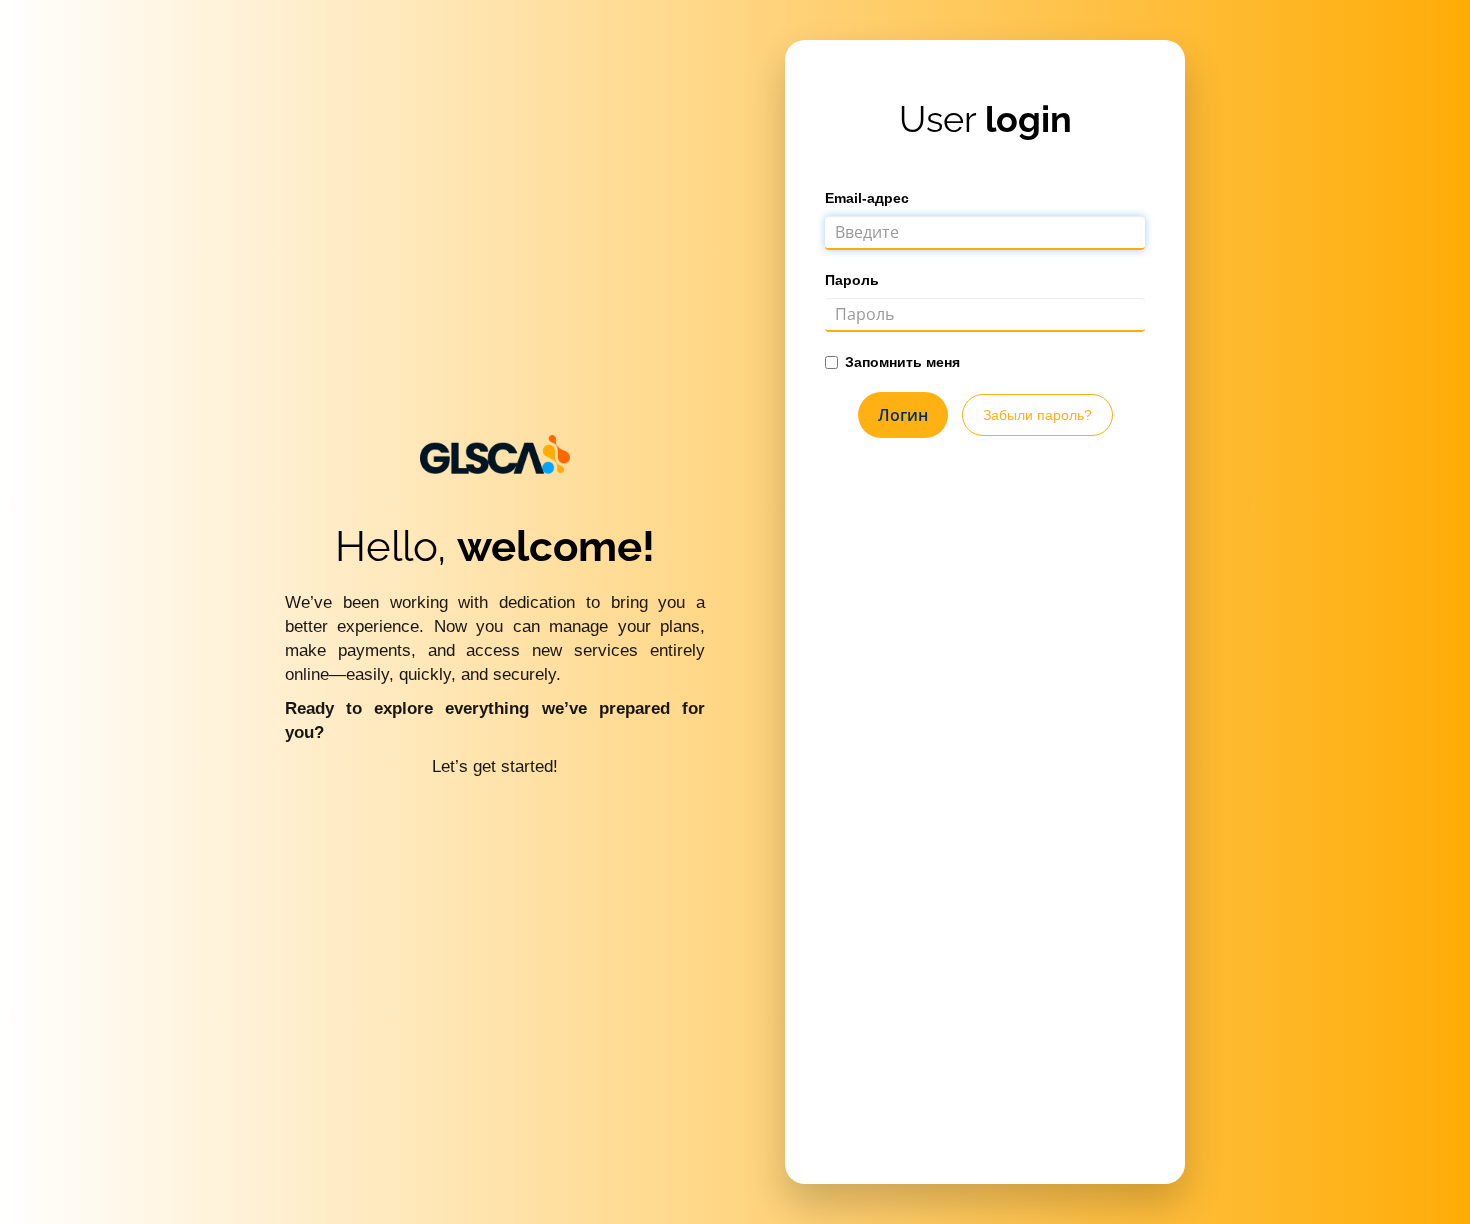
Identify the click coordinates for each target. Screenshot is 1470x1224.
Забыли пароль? (1037, 415)
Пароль (852, 280)
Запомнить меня (902, 362)
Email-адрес (867, 198)
